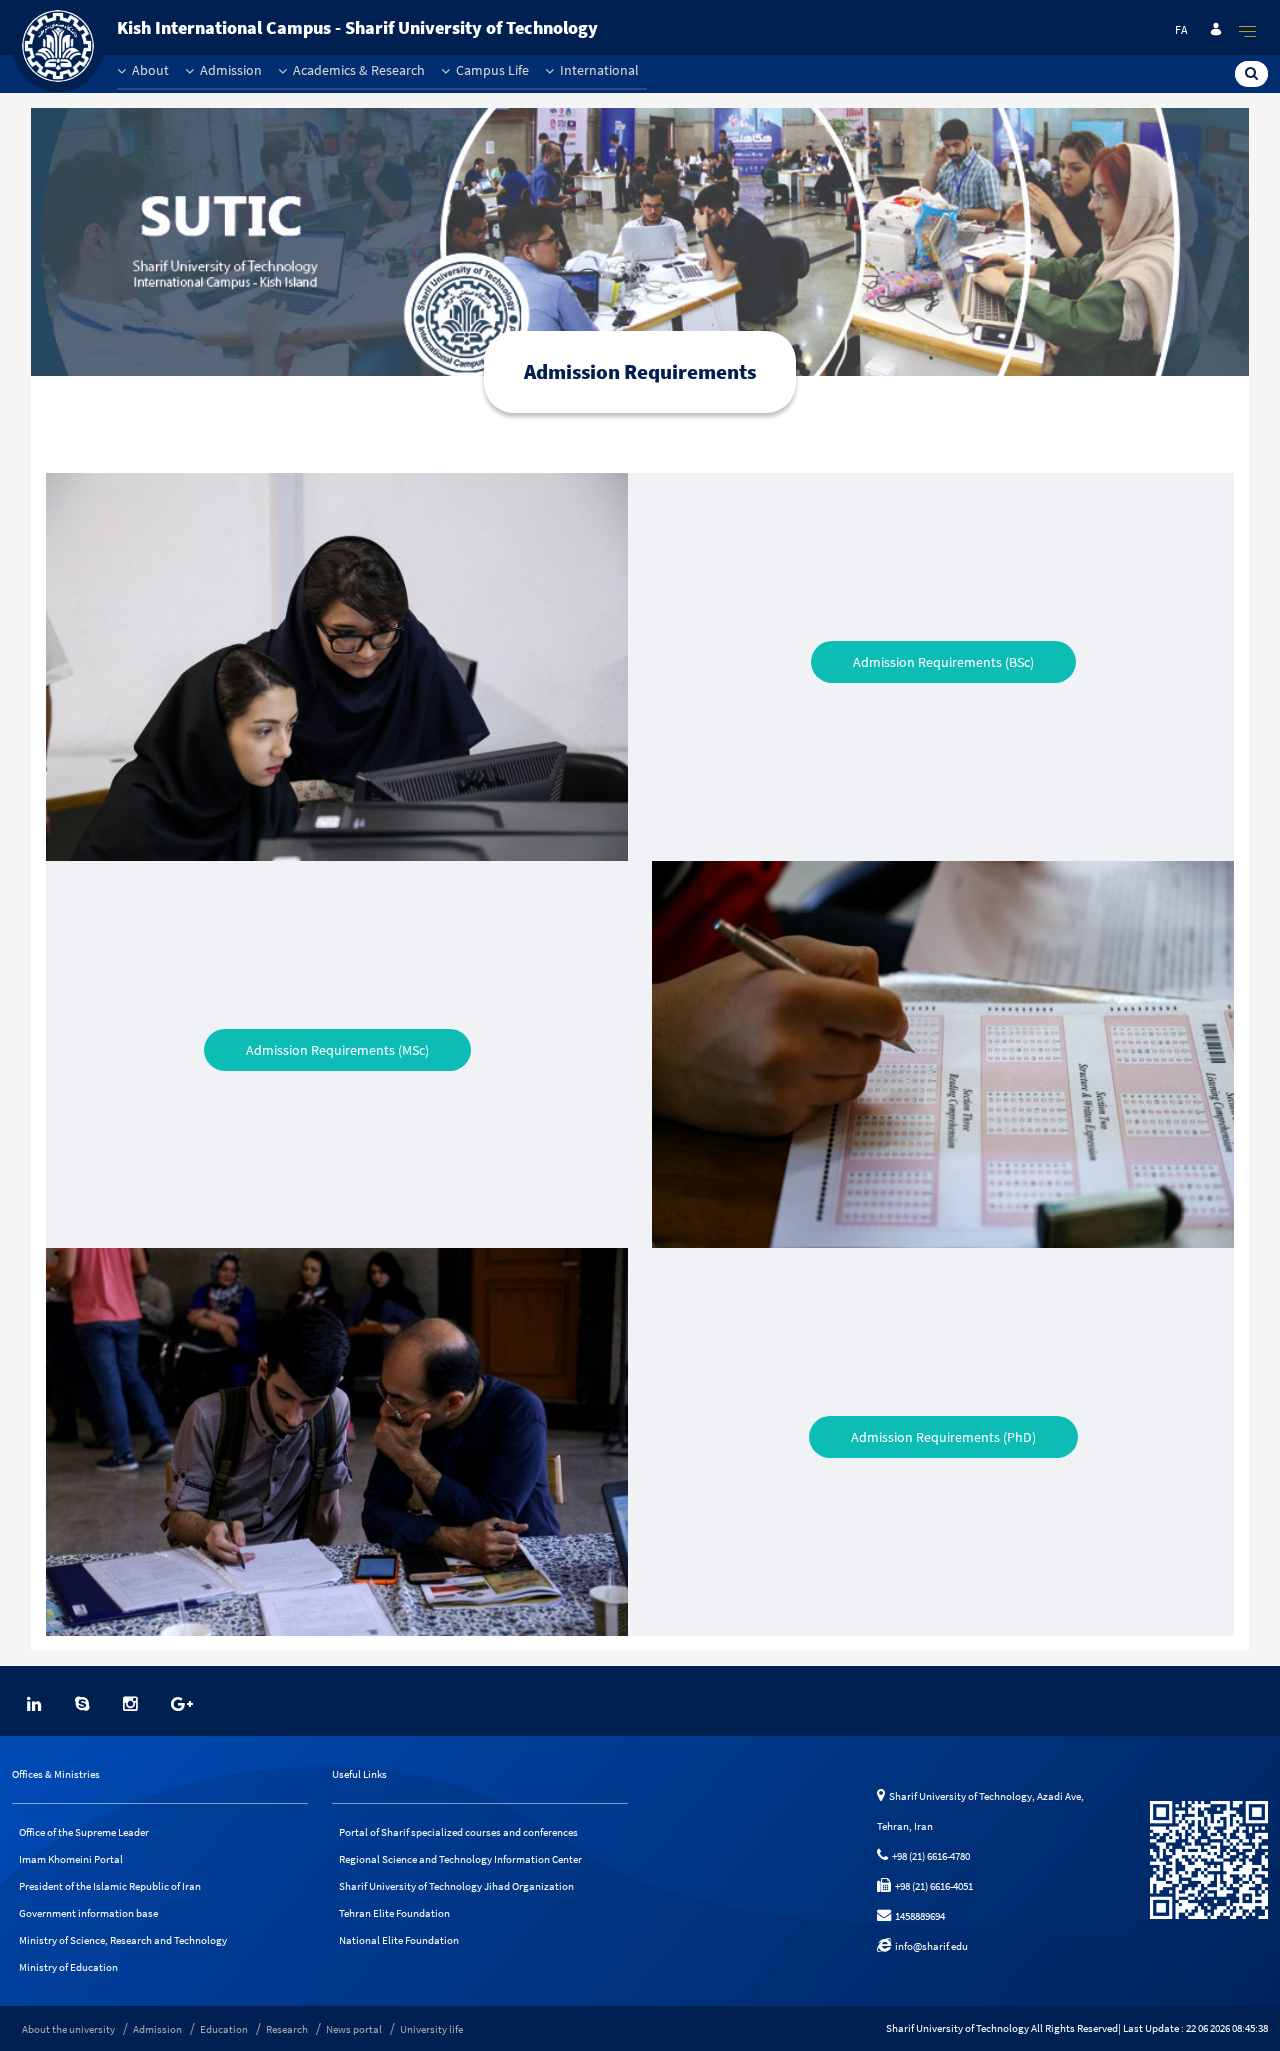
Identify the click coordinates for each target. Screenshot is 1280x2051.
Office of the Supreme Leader (84, 1832)
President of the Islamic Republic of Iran (110, 1886)
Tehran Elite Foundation (394, 1913)
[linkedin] (34, 1704)
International (598, 70)
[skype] (82, 1704)
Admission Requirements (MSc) (337, 1050)
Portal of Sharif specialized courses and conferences (458, 1832)
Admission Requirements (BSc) (943, 662)
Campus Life (491, 70)
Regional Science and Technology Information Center (460, 1859)
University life (431, 2029)
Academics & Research (357, 70)
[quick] (1248, 31)
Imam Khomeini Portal (71, 1859)
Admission (229, 70)
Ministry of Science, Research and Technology (123, 1940)
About (149, 70)
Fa (1181, 29)
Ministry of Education (68, 1967)
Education (224, 2029)
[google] (182, 1704)
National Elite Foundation (399, 1940)
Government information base (88, 1913)
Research (287, 2029)
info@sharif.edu (929, 1946)
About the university (68, 2029)
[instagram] (130, 1704)
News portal (354, 2029)
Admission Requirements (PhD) (943, 1437)
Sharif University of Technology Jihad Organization (456, 1886)
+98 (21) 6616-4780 (929, 1856)
